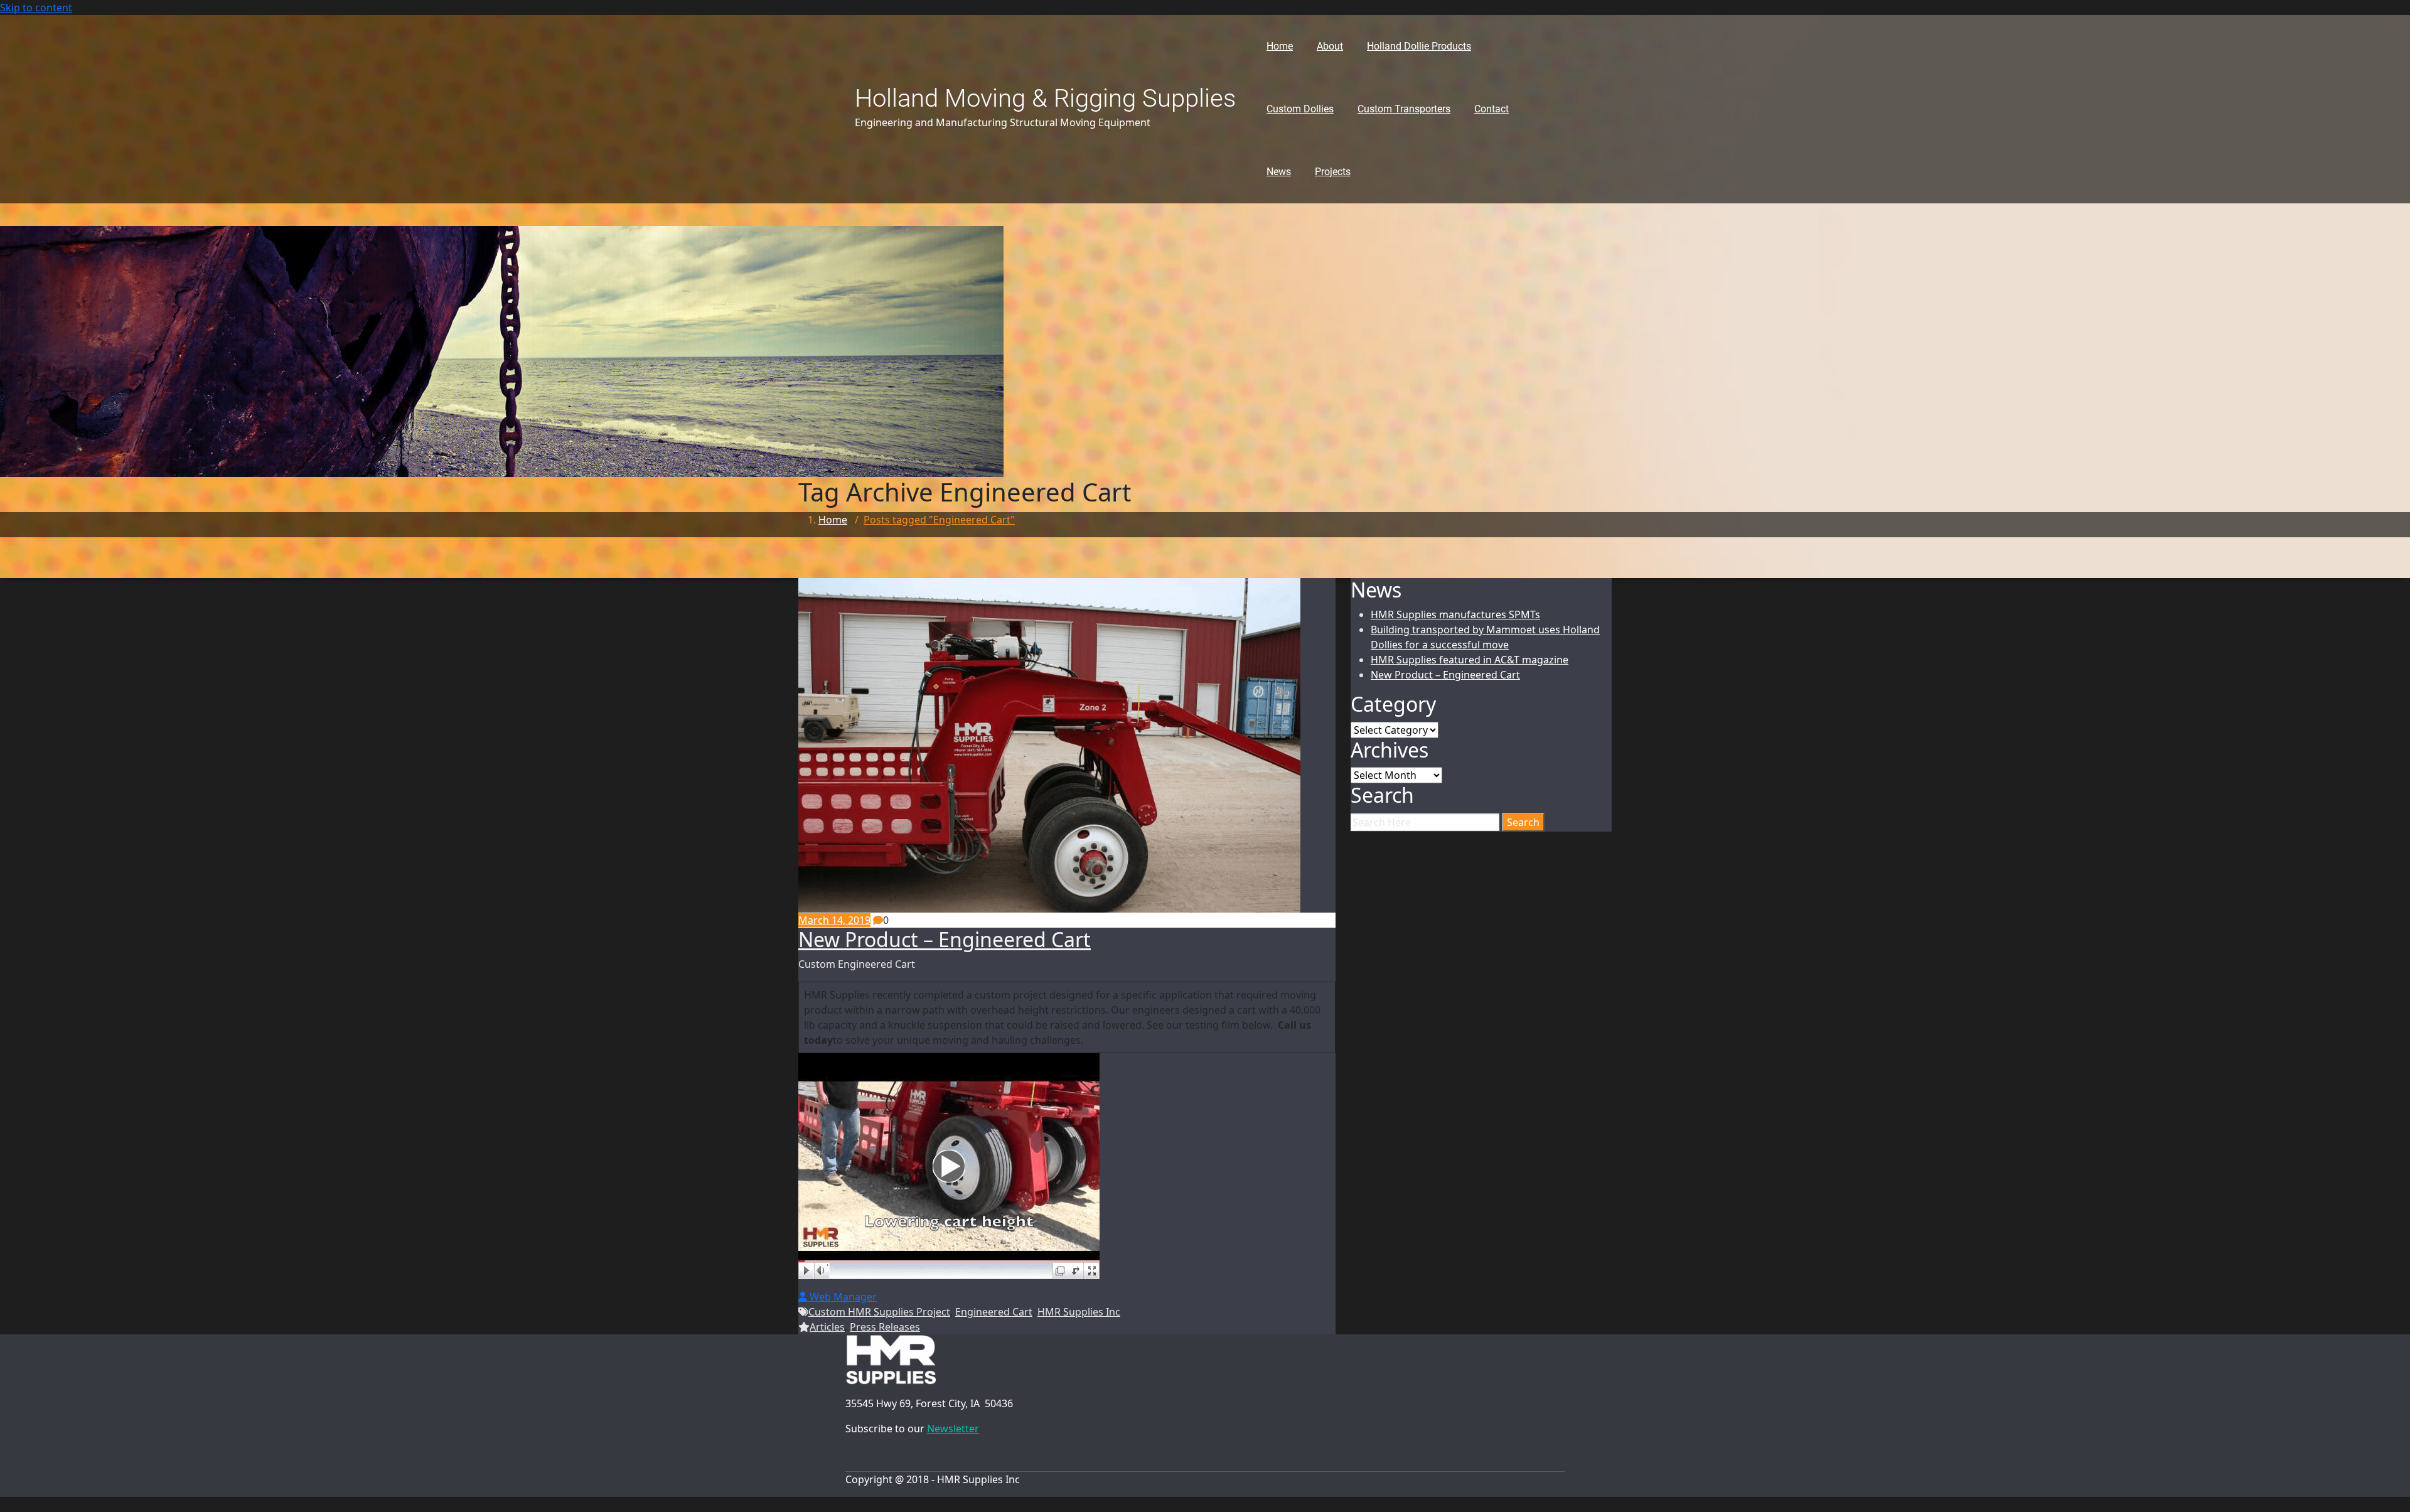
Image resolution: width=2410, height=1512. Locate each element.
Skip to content (36, 8)
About (1330, 46)
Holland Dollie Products (1419, 46)
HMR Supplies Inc (1079, 1312)
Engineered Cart (994, 1312)
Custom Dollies (1300, 109)
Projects (1333, 172)
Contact (1492, 109)
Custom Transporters (1404, 109)
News (1279, 172)
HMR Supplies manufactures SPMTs (1455, 614)
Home (1280, 46)
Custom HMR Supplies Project (879, 1312)
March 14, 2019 (834, 920)
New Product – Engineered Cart (945, 939)
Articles (827, 1327)
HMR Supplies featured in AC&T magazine (1470, 660)
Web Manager (842, 1297)
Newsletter (953, 1429)
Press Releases (885, 1327)
